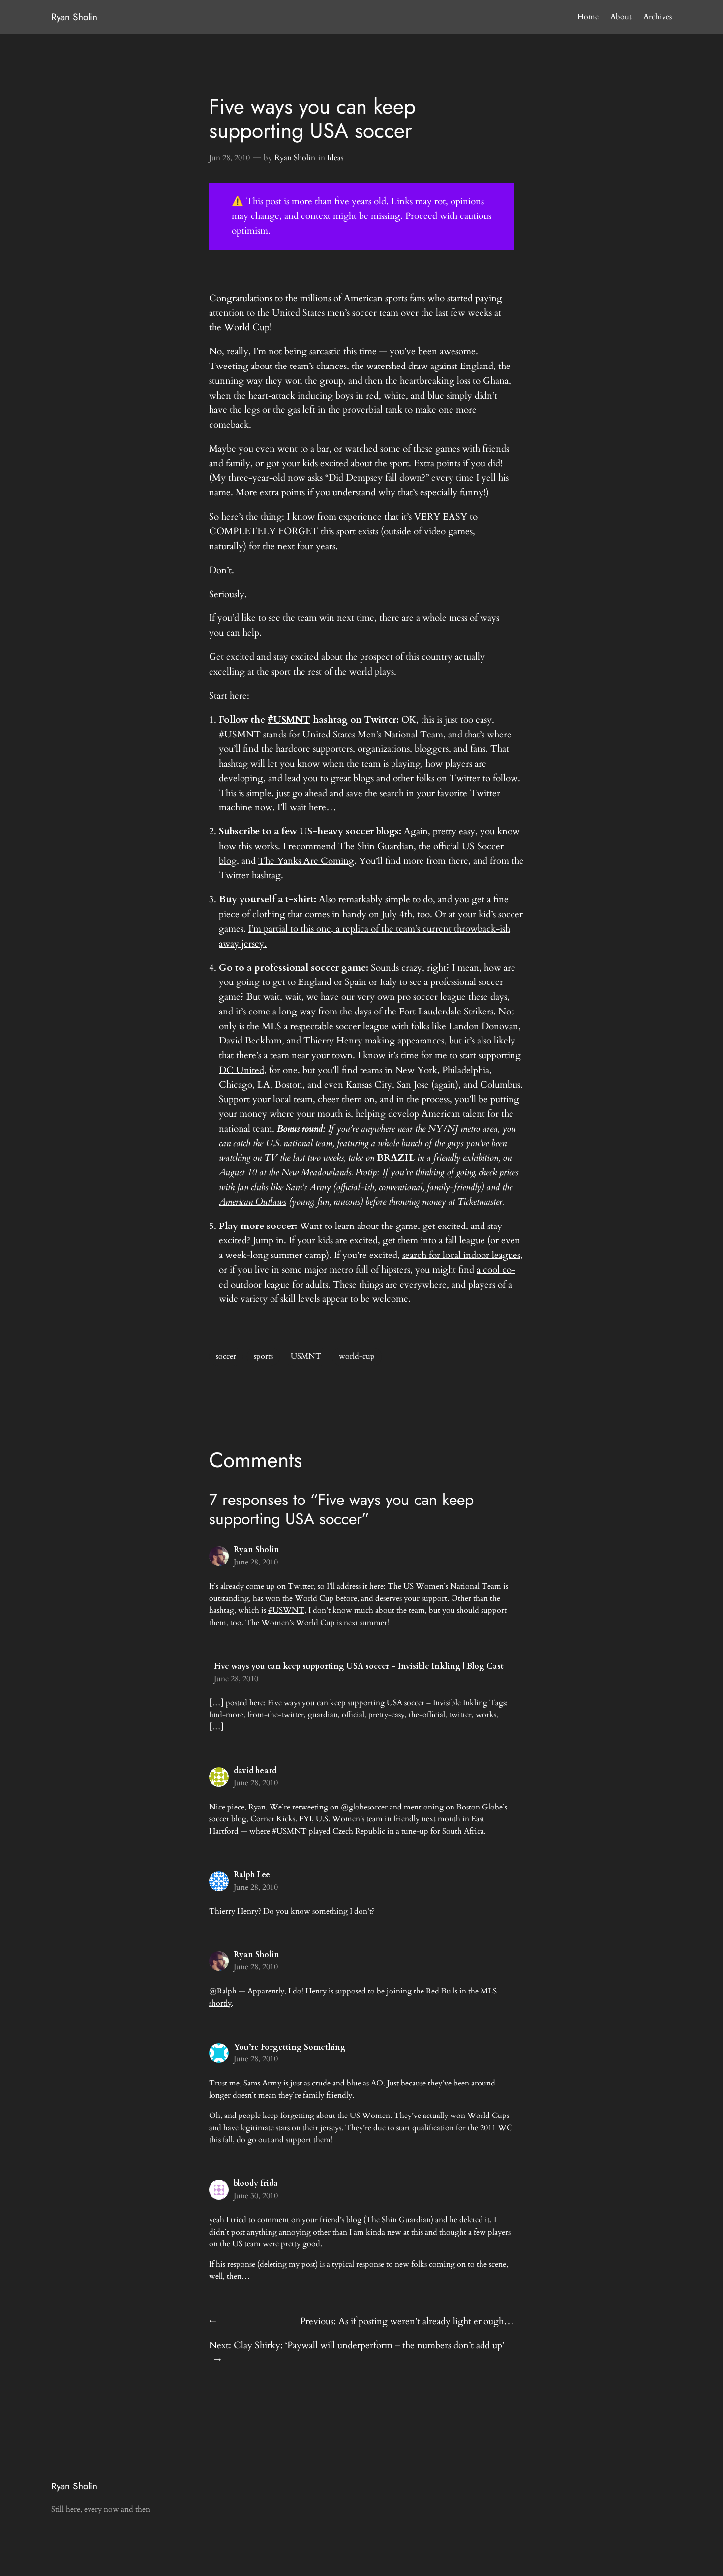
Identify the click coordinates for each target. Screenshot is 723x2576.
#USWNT (286, 1610)
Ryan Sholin (74, 17)
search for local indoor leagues (461, 1255)
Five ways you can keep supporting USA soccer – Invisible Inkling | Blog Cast (359, 1666)
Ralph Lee (252, 1875)
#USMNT (240, 735)
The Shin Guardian (376, 846)
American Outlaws (253, 1202)
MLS (271, 1026)
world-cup (357, 1356)
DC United (241, 1070)
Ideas (335, 158)
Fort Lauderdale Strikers (446, 1012)
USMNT (306, 1356)
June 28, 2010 (256, 1562)
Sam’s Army (308, 1187)
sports (263, 1356)
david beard (255, 1771)
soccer (226, 1356)
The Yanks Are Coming (306, 861)
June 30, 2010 (256, 2196)
